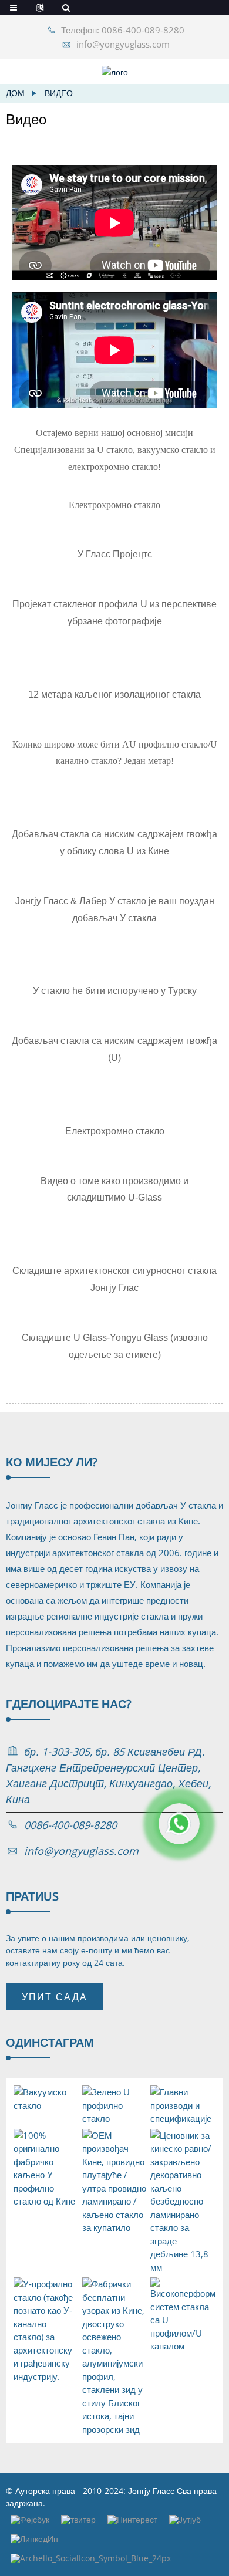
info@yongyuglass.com (123, 44)
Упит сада (55, 1997)
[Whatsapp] (179, 1824)
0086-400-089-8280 (70, 1825)
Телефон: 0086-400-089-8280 (123, 30)
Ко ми (52, 1462)
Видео (59, 93)
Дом (15, 93)
